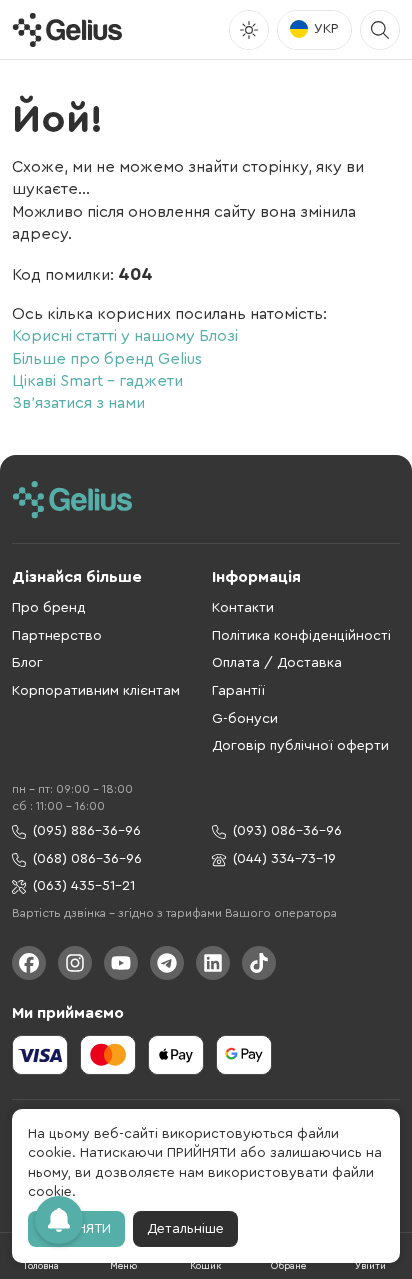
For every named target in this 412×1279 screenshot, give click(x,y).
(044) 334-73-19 (284, 859)
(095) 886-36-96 (87, 831)
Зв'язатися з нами (78, 403)
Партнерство (57, 636)
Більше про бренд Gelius (107, 359)
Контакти (243, 608)
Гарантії (238, 691)
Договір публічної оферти (300, 746)
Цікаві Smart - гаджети (97, 381)
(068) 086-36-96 (87, 859)
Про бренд (49, 608)
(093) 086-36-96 (287, 831)
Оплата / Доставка (277, 663)
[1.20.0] (67, 30)
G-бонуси (245, 719)
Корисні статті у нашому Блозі (125, 336)
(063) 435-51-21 (84, 886)
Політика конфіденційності (301, 636)
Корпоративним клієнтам (96, 691)
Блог (27, 663)
